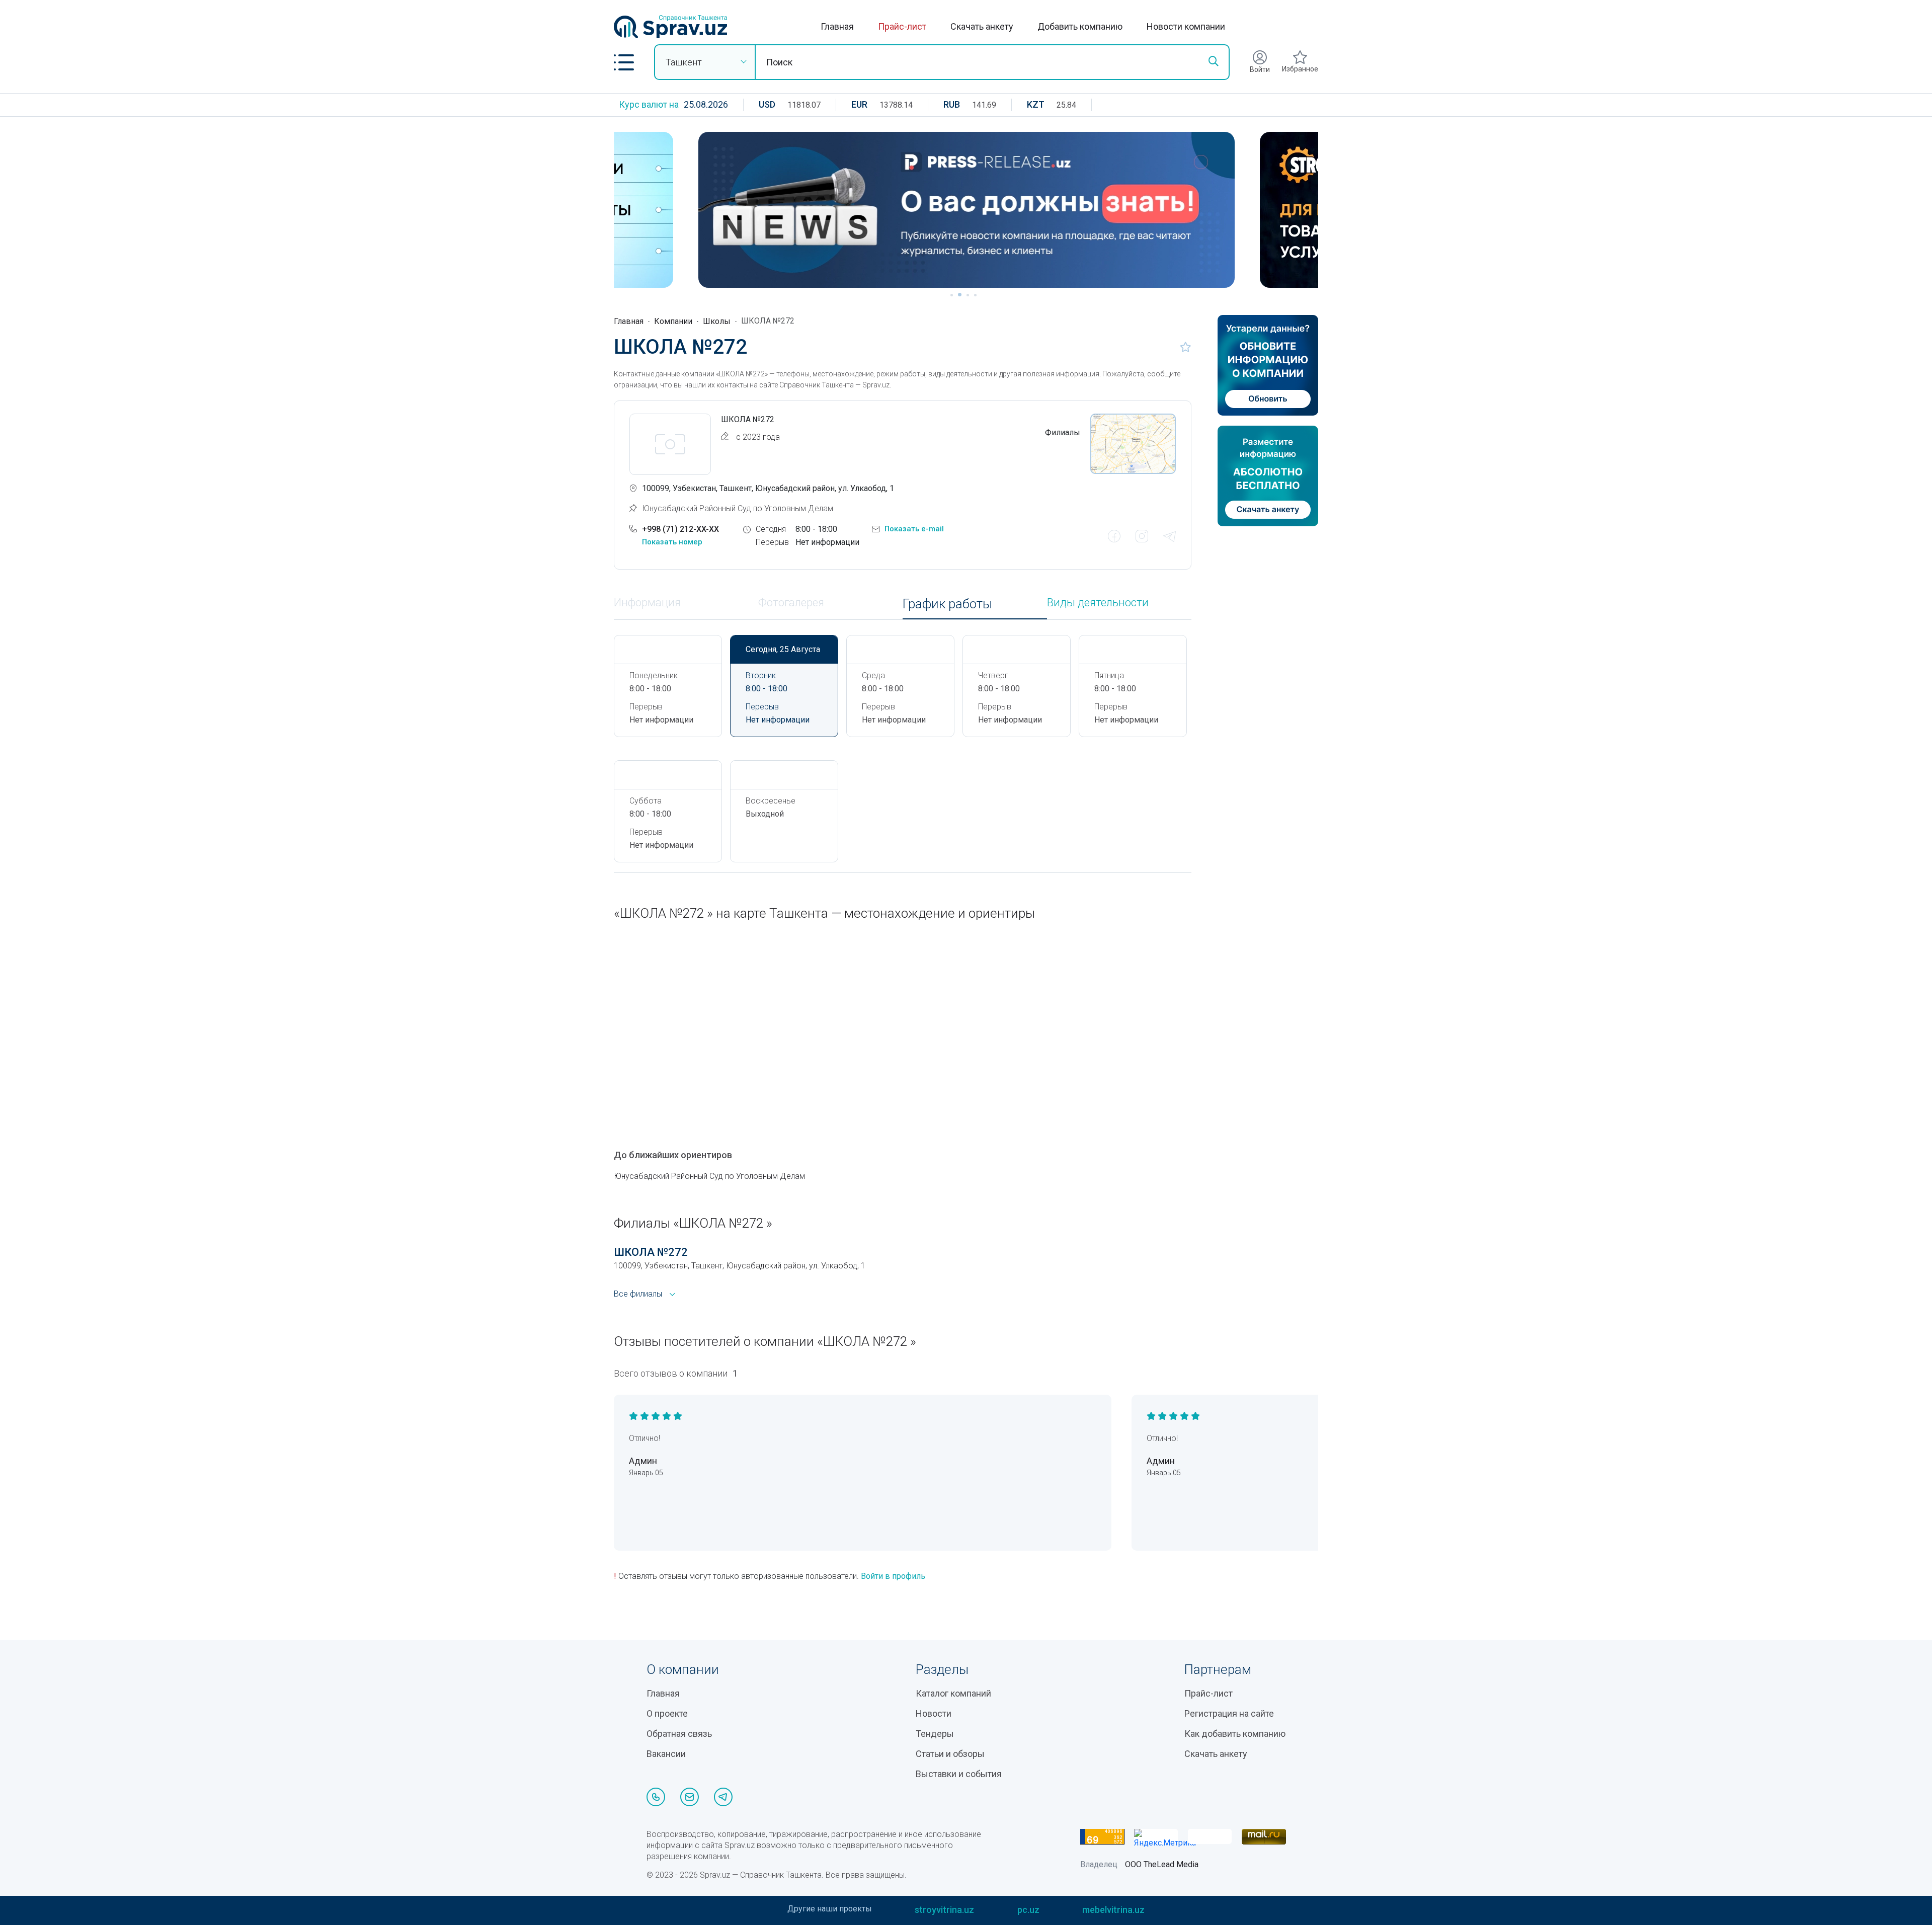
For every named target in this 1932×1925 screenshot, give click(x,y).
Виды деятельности (1098, 603)
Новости (934, 1713)
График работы (947, 604)
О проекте (667, 1713)
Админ (643, 1461)
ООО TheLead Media (1162, 1864)
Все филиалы (638, 1294)
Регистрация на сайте (1229, 1713)
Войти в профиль (893, 1576)
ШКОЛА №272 (651, 1252)
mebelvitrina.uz (1113, 1910)
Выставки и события (959, 1774)
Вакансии (666, 1754)
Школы (717, 321)
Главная (837, 26)
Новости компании (1186, 26)
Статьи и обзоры (950, 1754)
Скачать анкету (982, 26)
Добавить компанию (1080, 26)
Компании (673, 321)
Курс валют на (649, 104)
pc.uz (1028, 1910)
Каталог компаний (953, 1693)
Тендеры (935, 1734)
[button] (624, 62)
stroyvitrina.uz (944, 1910)
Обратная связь (679, 1734)
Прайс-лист (902, 26)
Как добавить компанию (1235, 1734)
